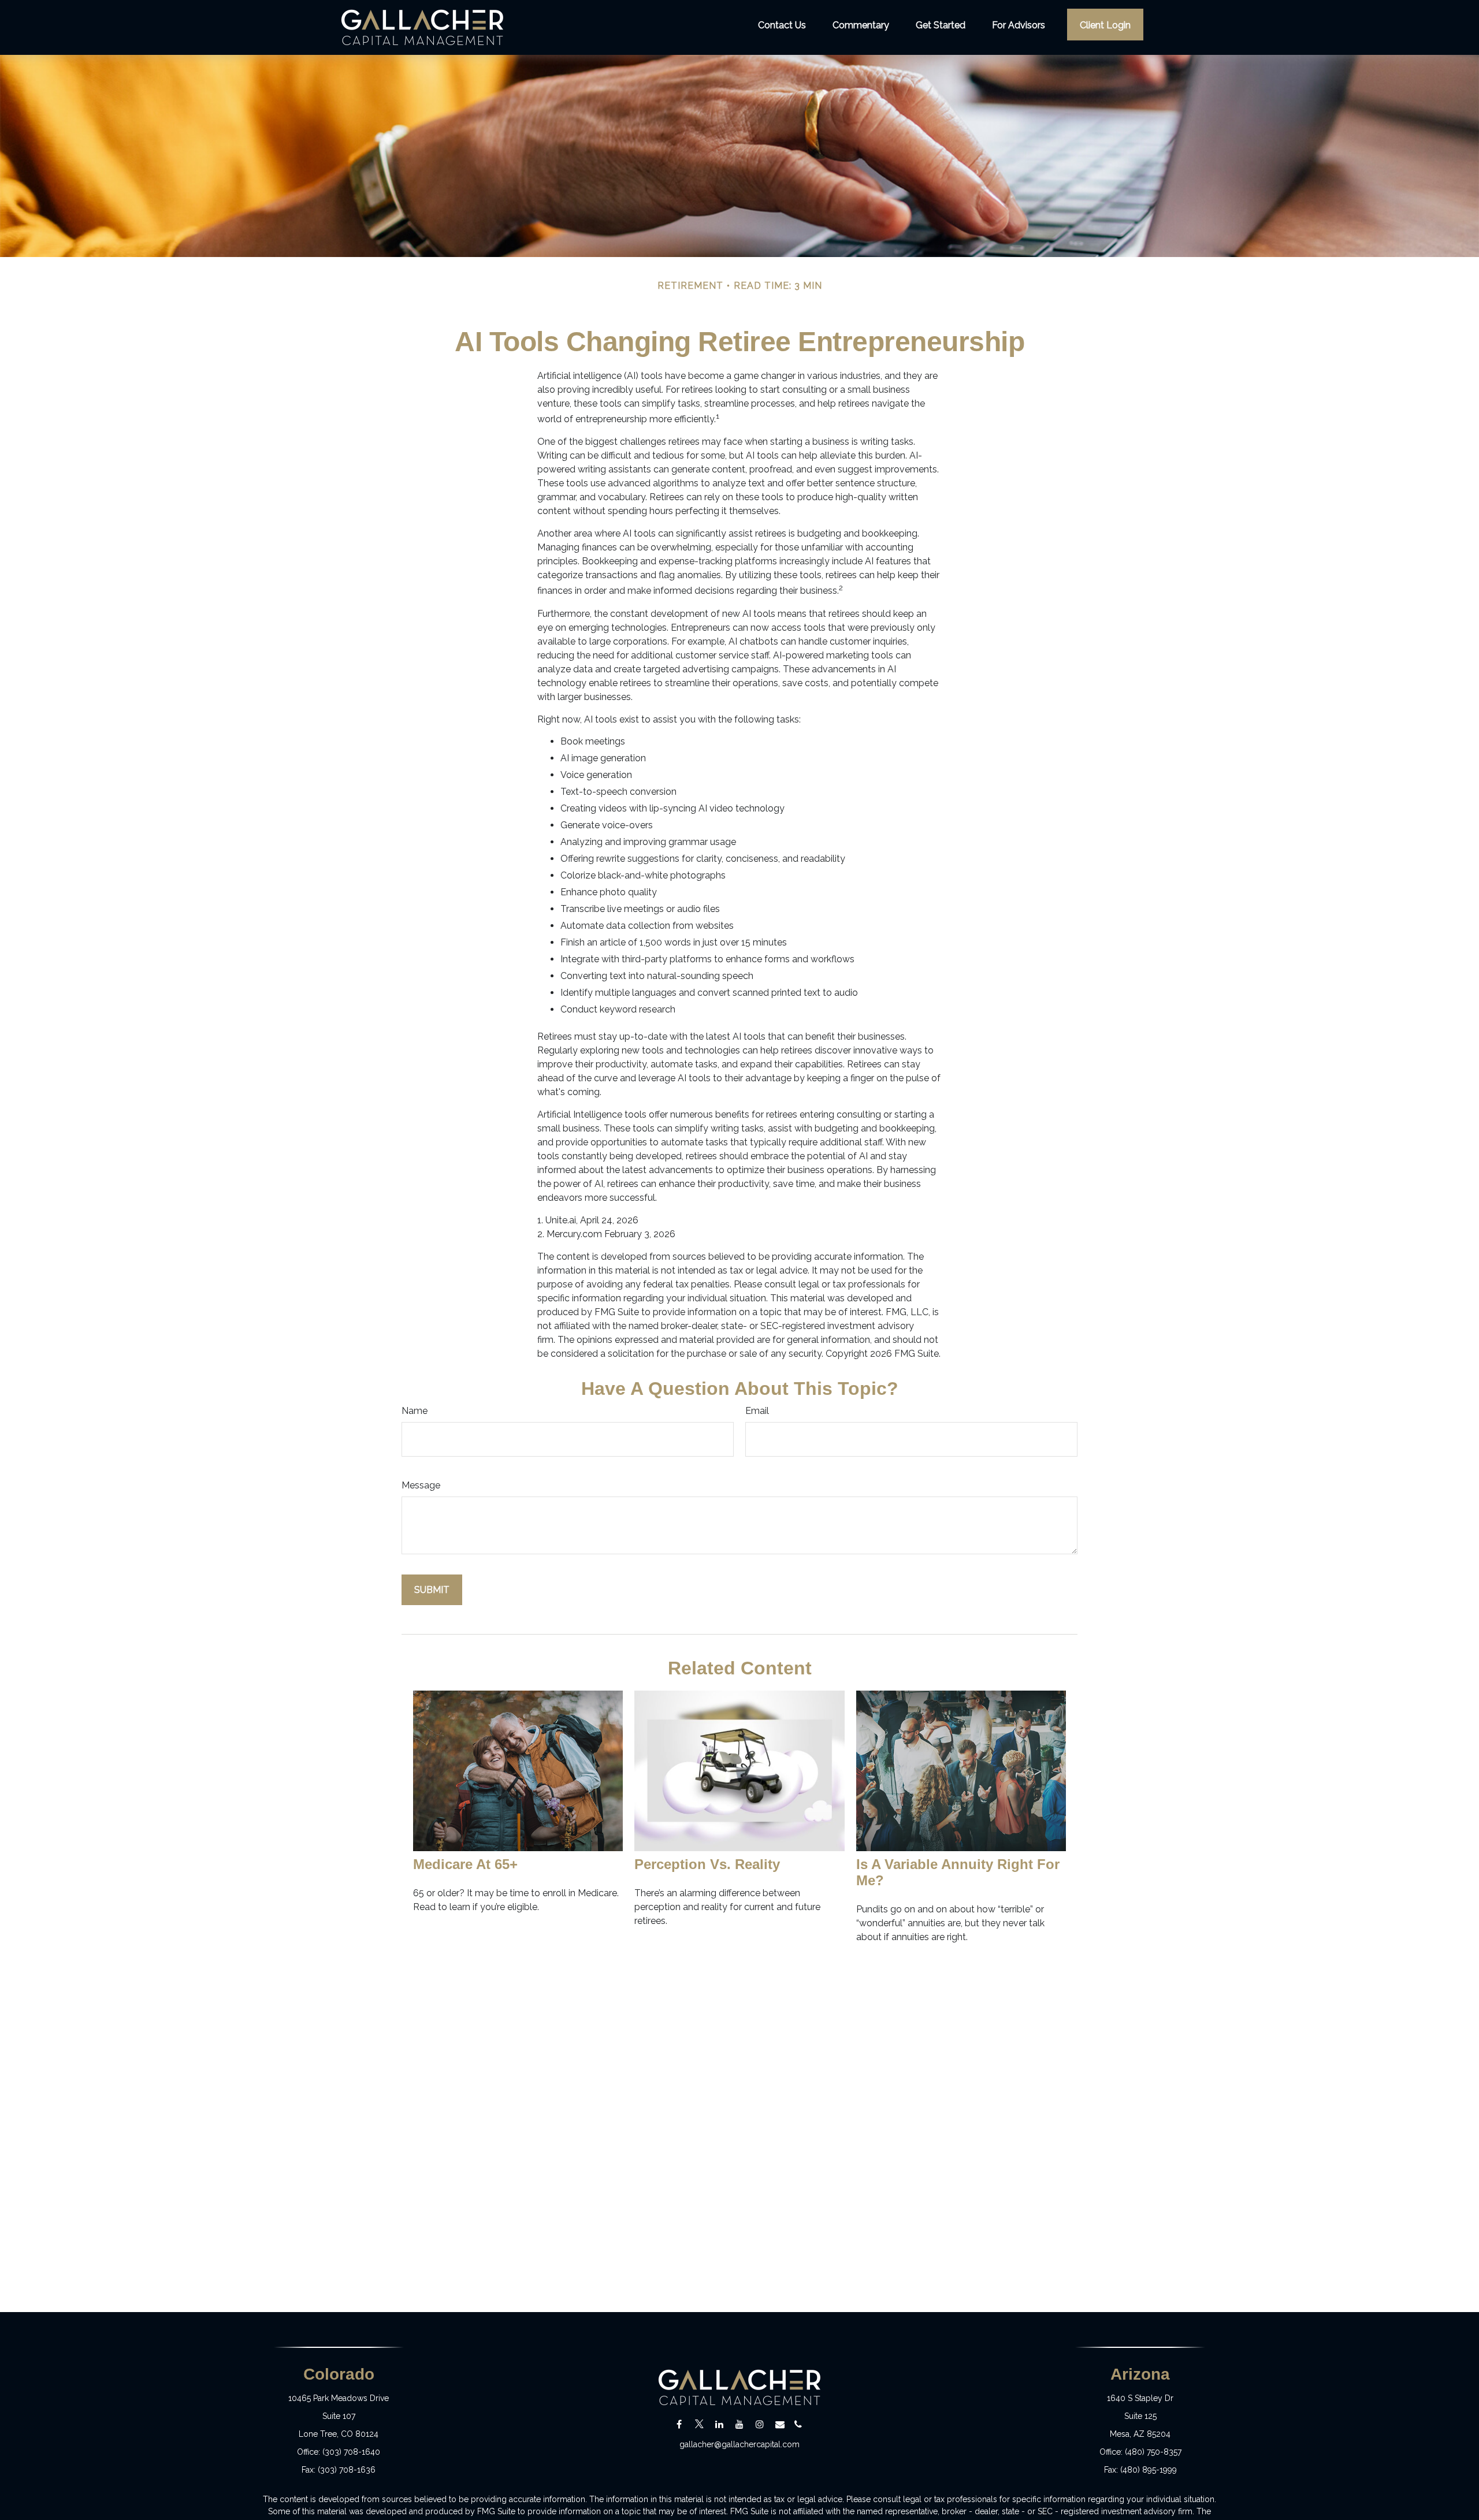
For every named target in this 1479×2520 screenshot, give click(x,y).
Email (757, 1411)
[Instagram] (760, 2424)
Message (421, 1485)
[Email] (780, 2424)
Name (415, 1411)
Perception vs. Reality (707, 1864)
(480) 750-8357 (1153, 2452)
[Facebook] (679, 2424)
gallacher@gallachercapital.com (739, 2444)
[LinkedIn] (720, 2424)
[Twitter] (699, 2424)
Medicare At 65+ (465, 1864)
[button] (782, 24)
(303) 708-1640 (351, 2452)
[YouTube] (740, 2424)
